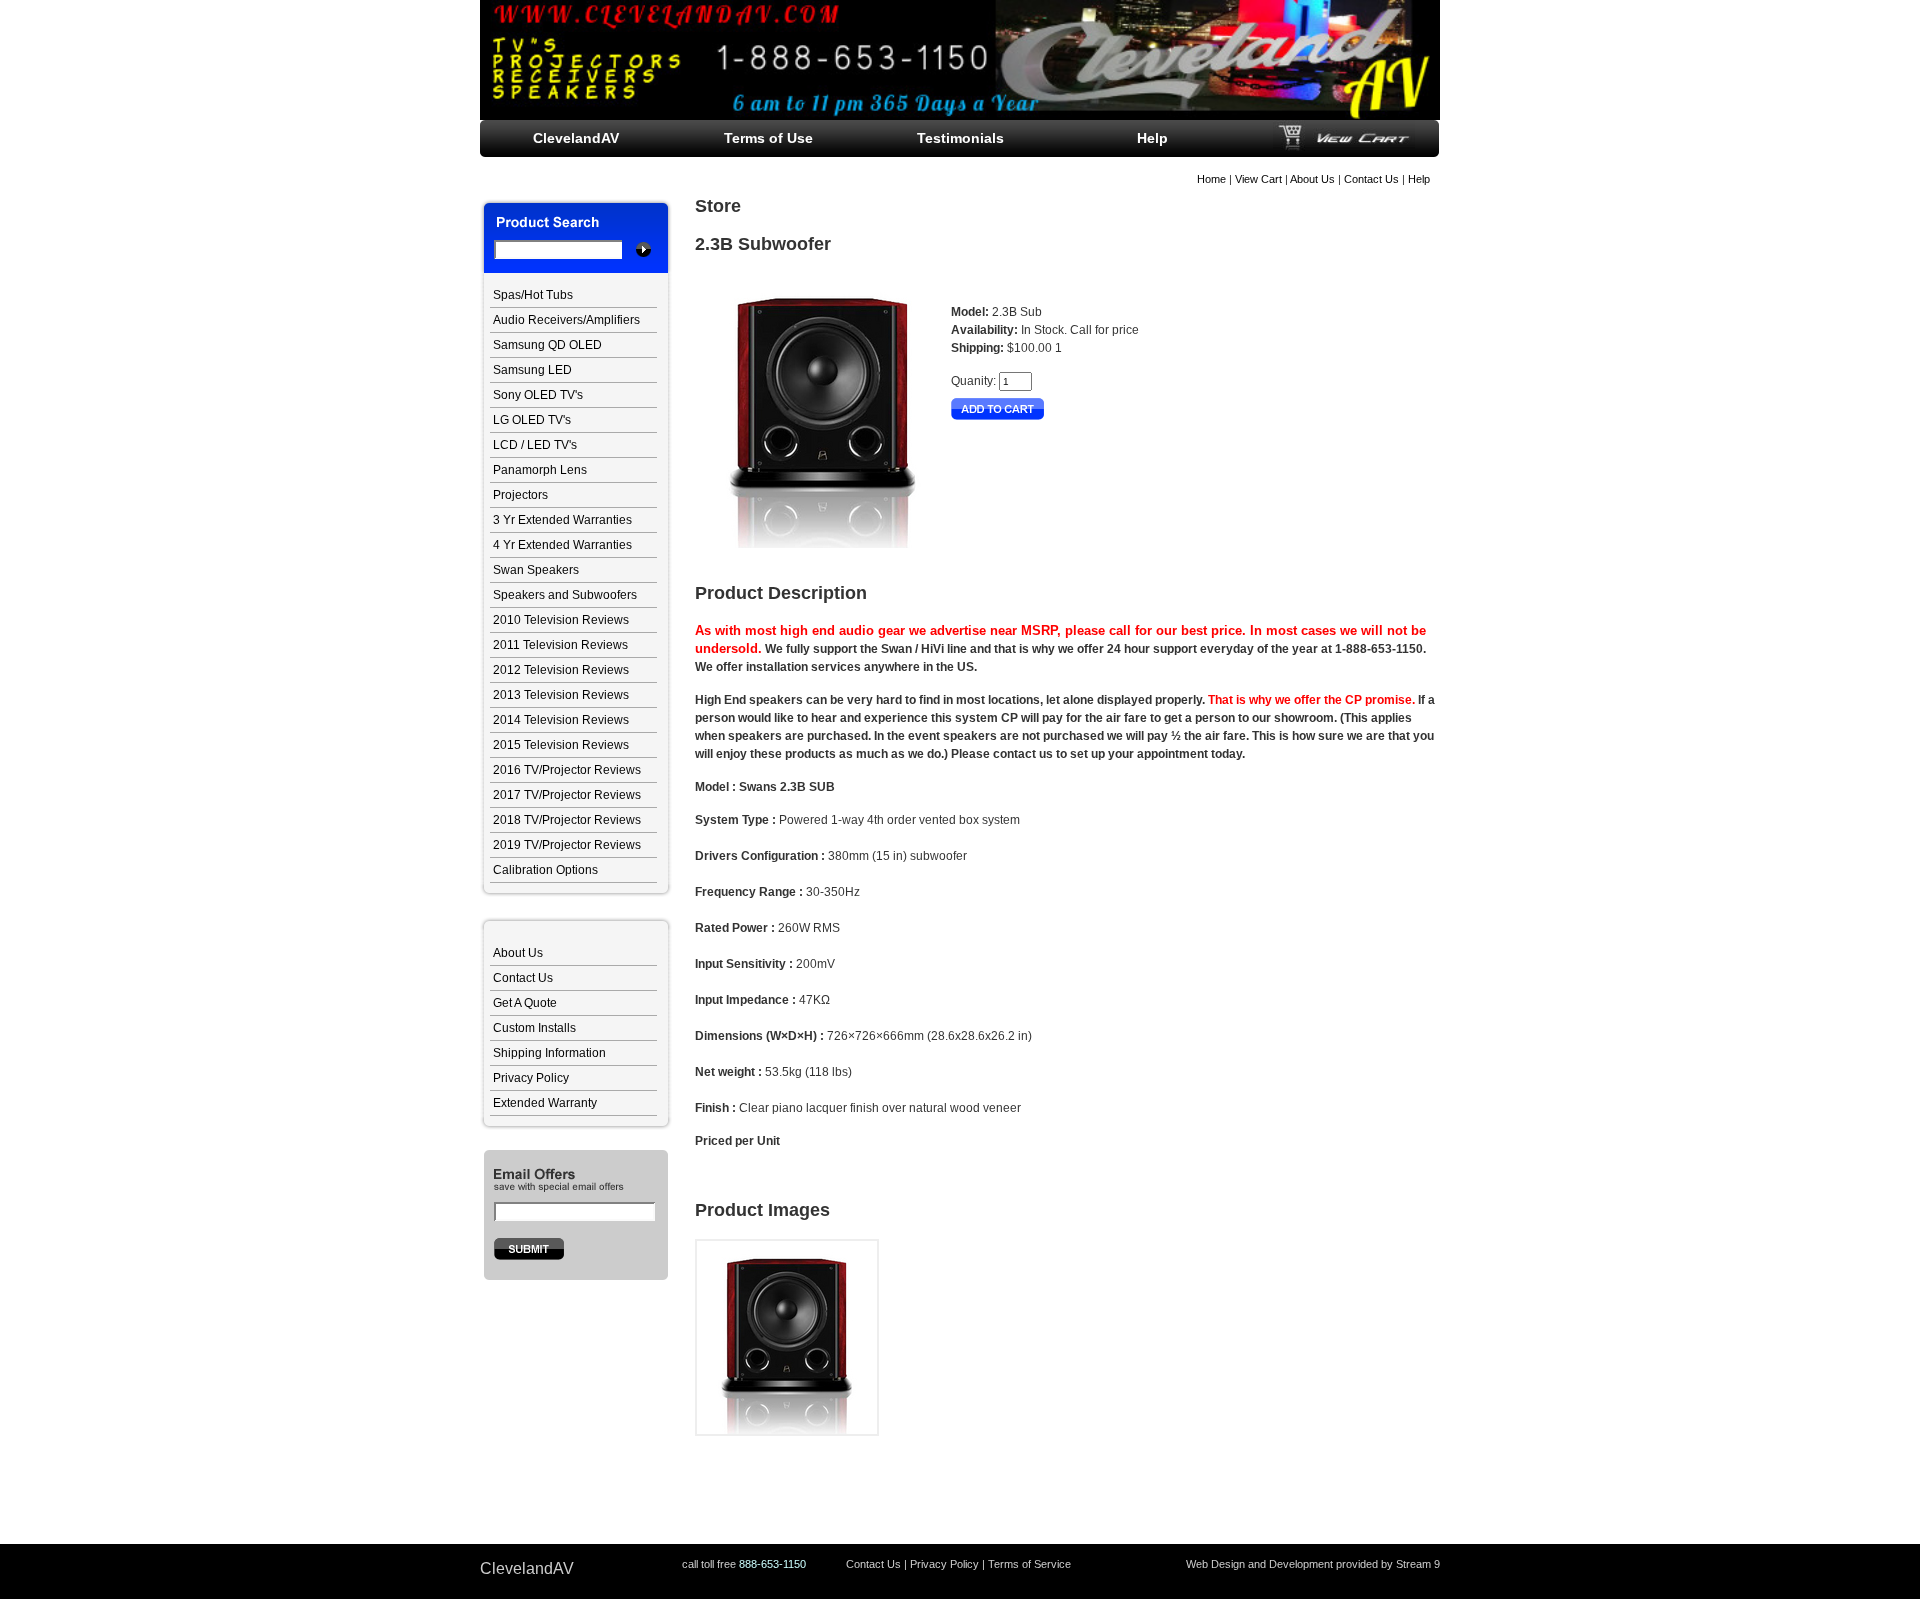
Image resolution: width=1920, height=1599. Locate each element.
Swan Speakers (536, 570)
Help (1419, 179)
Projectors (520, 495)
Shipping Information (549, 1053)
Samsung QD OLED (547, 345)
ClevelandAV (576, 138)
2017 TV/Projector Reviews (567, 795)
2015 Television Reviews (561, 745)
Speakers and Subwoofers (565, 595)
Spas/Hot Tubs (533, 295)
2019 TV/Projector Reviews (567, 845)
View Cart (1258, 179)
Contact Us (1371, 179)
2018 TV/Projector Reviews (567, 820)
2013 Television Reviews (561, 695)
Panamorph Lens (540, 470)
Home (1211, 179)
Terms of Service (1029, 1564)
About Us (1312, 179)
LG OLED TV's (532, 420)
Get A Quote (525, 1003)
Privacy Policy (531, 1078)
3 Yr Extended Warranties (562, 520)
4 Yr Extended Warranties (562, 545)
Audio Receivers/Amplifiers (566, 320)
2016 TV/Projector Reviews (567, 770)
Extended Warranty (545, 1103)
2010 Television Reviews (561, 620)
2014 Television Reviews (561, 720)
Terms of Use (768, 138)
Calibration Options (545, 870)
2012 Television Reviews (561, 670)
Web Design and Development (1259, 1564)
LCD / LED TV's (535, 445)
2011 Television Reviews (560, 645)
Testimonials (960, 138)
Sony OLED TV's (538, 395)
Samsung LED (532, 370)
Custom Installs (534, 1028)
